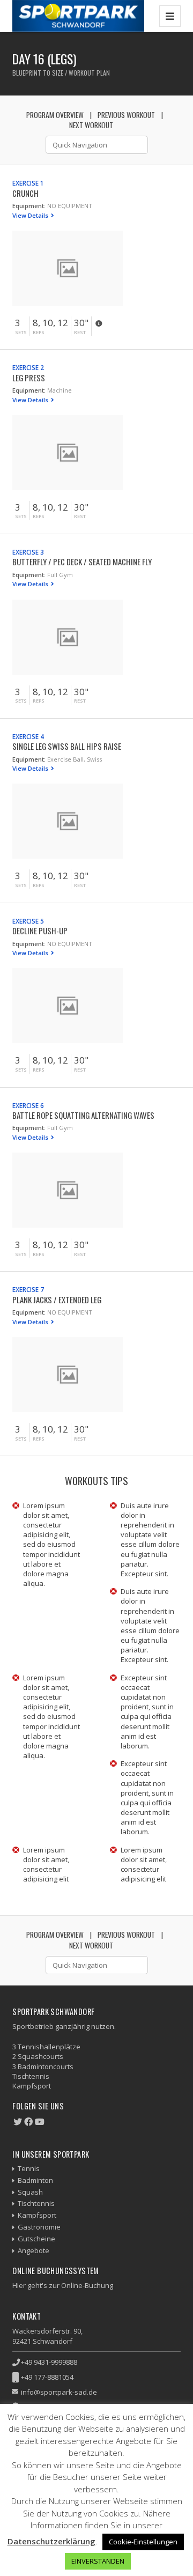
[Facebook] (28, 2122)
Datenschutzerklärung (51, 2541)
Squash (30, 2192)
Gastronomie (39, 2227)
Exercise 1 (28, 183)
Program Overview (55, 115)
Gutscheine (36, 2239)
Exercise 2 (28, 367)
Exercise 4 (28, 736)
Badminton (35, 2180)
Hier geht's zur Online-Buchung (63, 2285)
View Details (31, 215)
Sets (21, 333)
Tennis (29, 2168)
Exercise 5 (28, 921)
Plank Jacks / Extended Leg (57, 1300)
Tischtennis (36, 2203)
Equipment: (29, 206)
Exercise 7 (28, 1289)
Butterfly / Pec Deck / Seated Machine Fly (82, 562)
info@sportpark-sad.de (59, 2392)
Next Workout (91, 125)
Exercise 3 (28, 552)
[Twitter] (18, 2122)
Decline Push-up (40, 931)
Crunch (25, 193)
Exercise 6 (28, 1105)
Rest (80, 333)
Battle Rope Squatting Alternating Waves (83, 1115)
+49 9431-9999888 (49, 2362)
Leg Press (29, 378)
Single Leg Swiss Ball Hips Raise (67, 746)
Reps (39, 333)
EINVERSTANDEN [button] (98, 2561)
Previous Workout (126, 115)
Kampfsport (37, 2215)
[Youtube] (40, 2122)
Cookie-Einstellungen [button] (143, 2542)
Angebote (34, 2250)
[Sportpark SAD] (78, 16)
